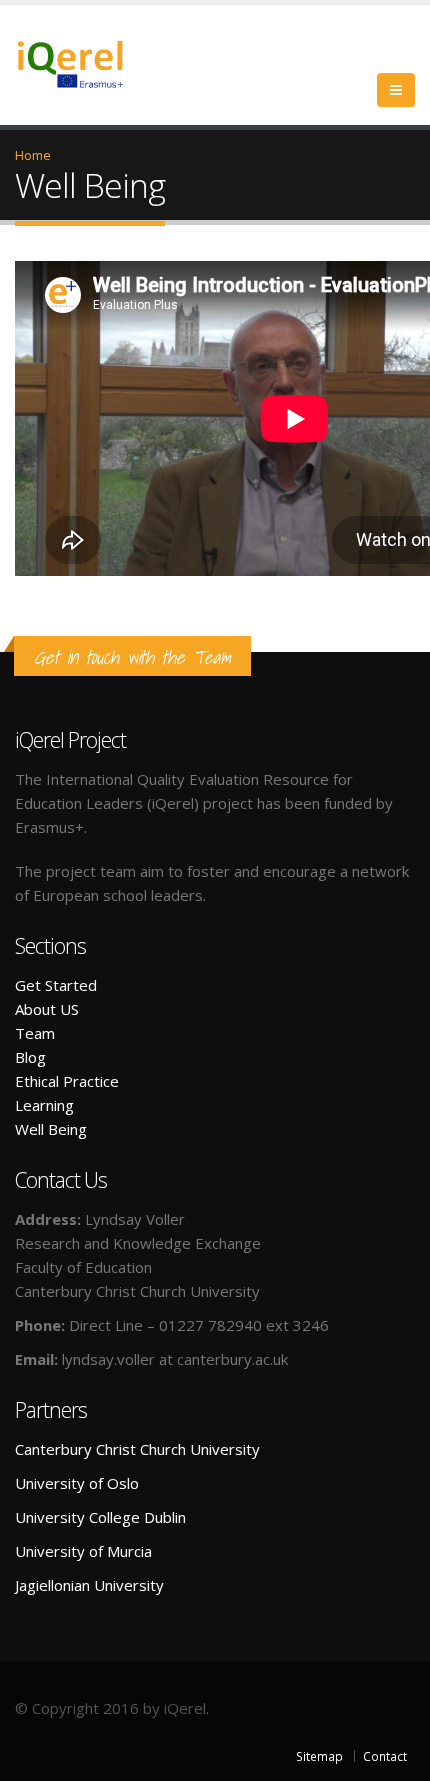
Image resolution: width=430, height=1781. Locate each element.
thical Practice (71, 1081)
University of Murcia (83, 1551)
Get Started (56, 985)
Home (33, 155)
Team (35, 1033)
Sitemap (319, 1756)
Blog (30, 1057)
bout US (51, 1009)
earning (48, 1105)
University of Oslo (77, 1483)
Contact (385, 1756)
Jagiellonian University (89, 1585)
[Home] (82, 62)
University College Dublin (100, 1517)
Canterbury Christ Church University (137, 1449)
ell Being (58, 1129)
